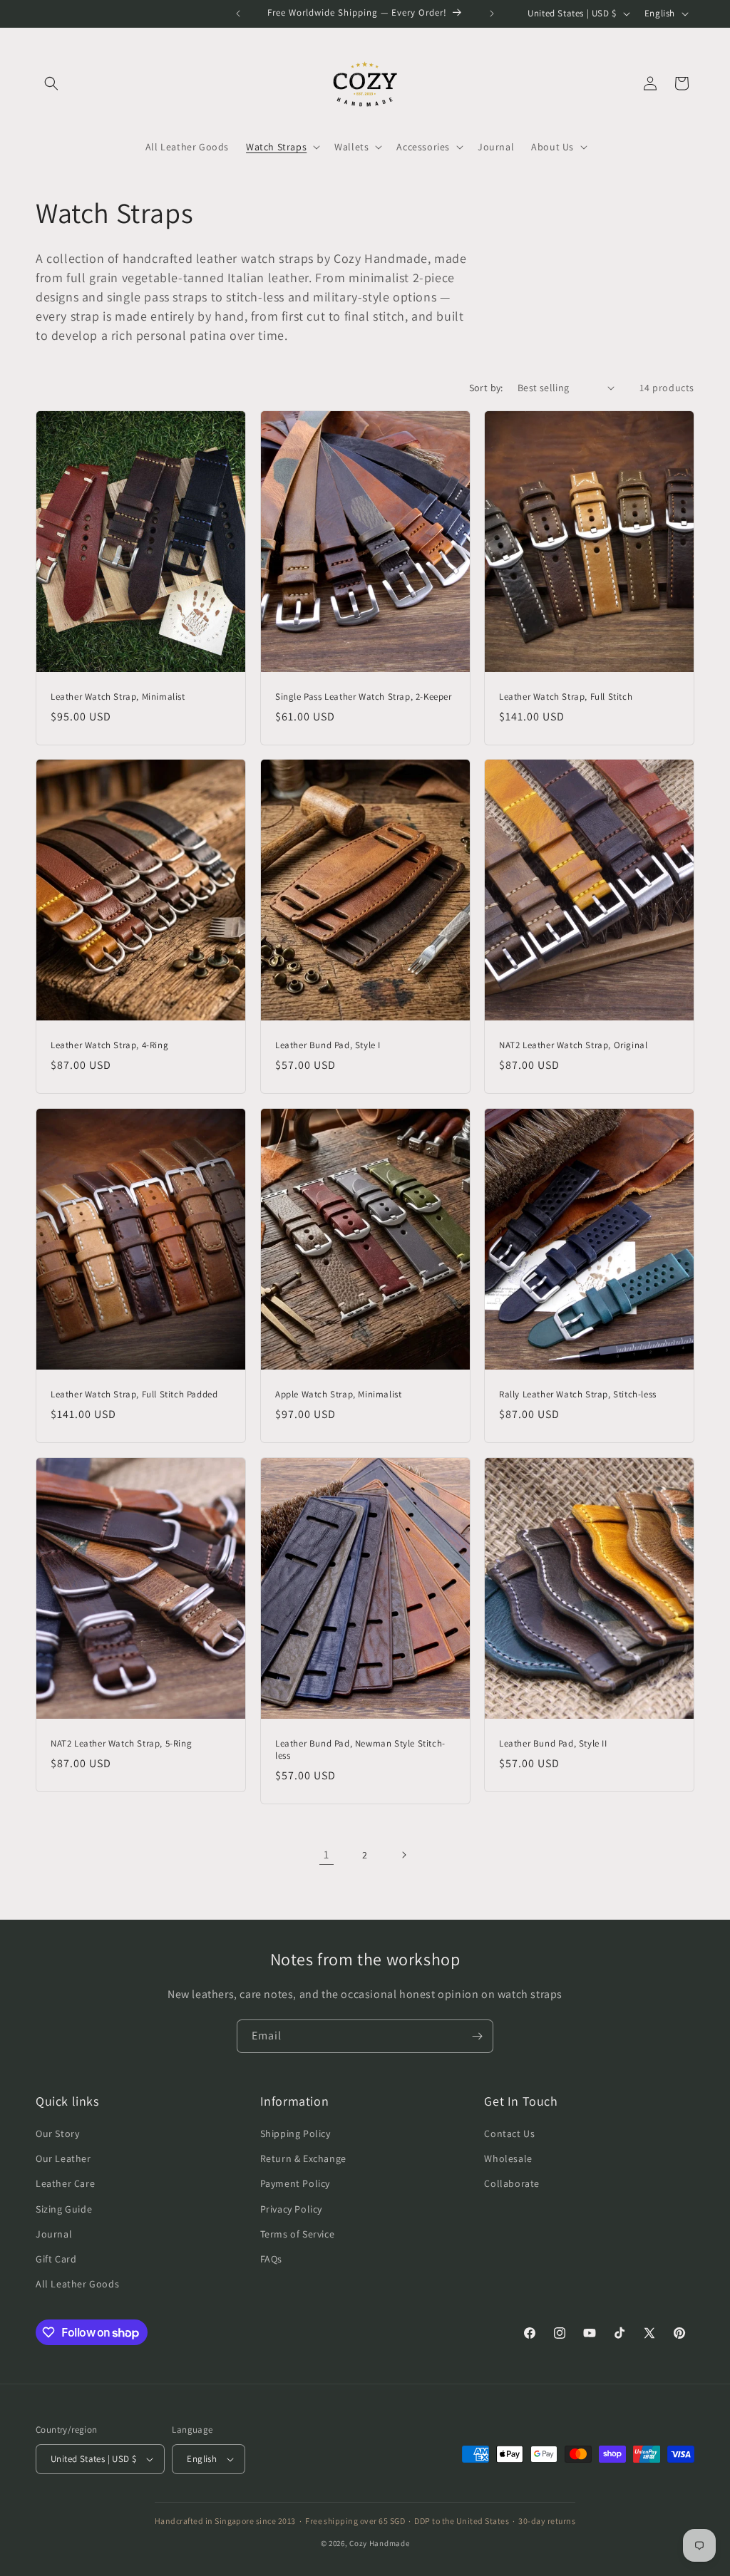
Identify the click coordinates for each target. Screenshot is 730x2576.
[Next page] (403, 1855)
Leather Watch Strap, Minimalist (118, 696)
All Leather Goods (77, 2284)
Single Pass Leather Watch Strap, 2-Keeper (364, 696)
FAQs (271, 2259)
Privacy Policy (291, 2209)
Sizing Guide (64, 2209)
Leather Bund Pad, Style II (553, 1743)
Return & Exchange (303, 2158)
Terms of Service (298, 2234)
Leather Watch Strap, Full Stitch (566, 696)
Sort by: (486, 388)
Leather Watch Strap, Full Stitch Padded (134, 1395)
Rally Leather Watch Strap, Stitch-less (578, 1395)
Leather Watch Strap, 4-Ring (109, 1045)
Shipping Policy (295, 2133)
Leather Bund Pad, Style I (328, 1045)
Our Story (57, 2133)
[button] (51, 83)
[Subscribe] (477, 2036)
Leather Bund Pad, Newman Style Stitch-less (360, 1749)
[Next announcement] (492, 14)
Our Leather (63, 2158)
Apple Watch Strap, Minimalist (338, 1395)
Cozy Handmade (379, 2543)
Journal (54, 2234)
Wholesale (508, 2158)
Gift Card (56, 2259)
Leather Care (65, 2183)
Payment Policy (295, 2183)
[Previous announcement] (238, 14)
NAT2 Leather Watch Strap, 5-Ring (121, 1743)
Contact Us (509, 2133)
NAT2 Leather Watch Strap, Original (573, 1045)
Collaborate (512, 2183)
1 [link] (327, 1855)
